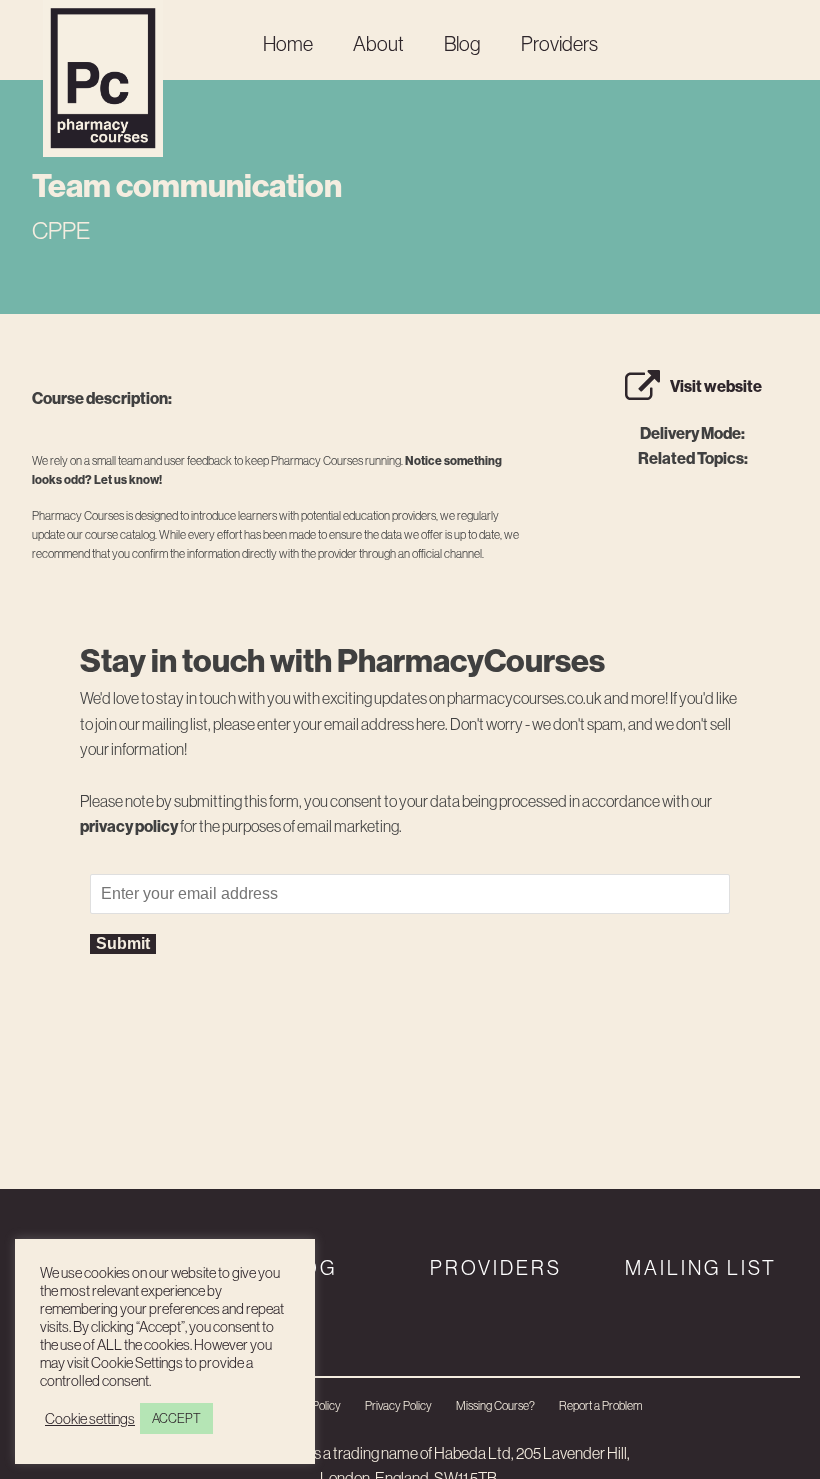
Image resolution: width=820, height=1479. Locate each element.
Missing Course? (495, 1405)
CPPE (61, 230)
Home (288, 43)
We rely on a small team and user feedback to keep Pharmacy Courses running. (267, 470)
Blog (462, 43)
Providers (559, 43)
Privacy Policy (398, 1405)
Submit (123, 943)
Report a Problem (600, 1405)
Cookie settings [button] (90, 1419)
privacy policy (129, 826)
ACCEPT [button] (176, 1418)
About (378, 43)
